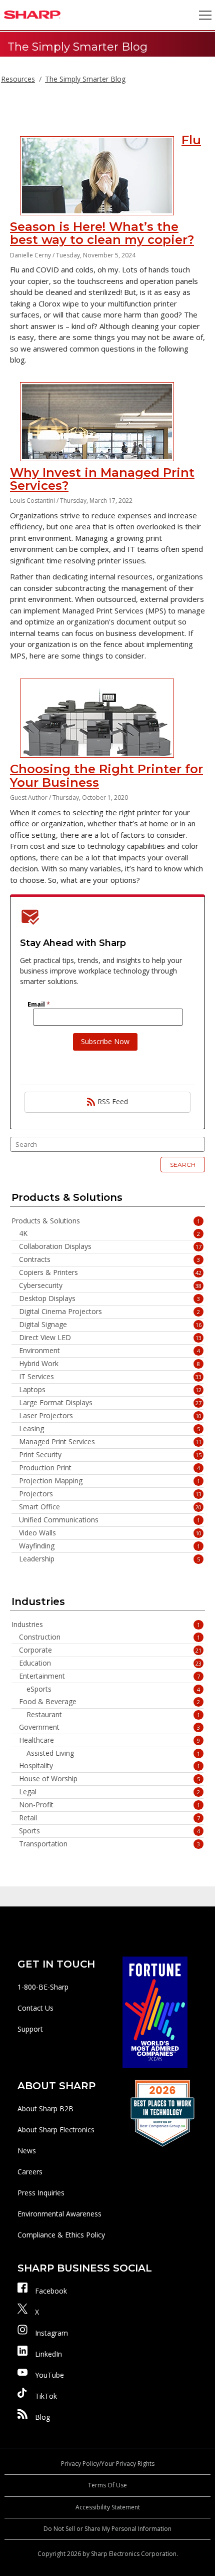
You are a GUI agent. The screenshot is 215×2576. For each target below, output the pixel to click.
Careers (30, 2172)
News (27, 2151)
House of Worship (109, 1779)
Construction (109, 1637)
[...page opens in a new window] (155, 2011)
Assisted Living (113, 1753)
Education (110, 1663)
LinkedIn (48, 2354)
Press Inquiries (41, 2193)
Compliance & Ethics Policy (61, 2235)
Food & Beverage (109, 1702)
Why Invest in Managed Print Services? (102, 479)
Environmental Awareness (59, 2214)
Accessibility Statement (108, 2507)
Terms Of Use (107, 2485)
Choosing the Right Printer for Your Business (106, 775)
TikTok (46, 2396)
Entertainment (109, 1676)
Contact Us (35, 2008)
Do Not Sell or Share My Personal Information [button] (107, 2529)
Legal (109, 1792)
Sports (109, 1831)
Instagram (51, 2333)
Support (30, 2029)
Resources (18, 79)
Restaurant (113, 1715)
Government (109, 1727)
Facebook (51, 2291)
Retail (109, 1818)
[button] (205, 15)
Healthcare (109, 1740)
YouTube (49, 2375)
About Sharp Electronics (56, 2130)
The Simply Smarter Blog (85, 79)
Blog (42, 2417)
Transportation (109, 1844)
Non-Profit (109, 1805)
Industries (106, 1625)
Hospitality (109, 1766)
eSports (113, 1689)
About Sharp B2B (45, 2109)
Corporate (110, 1650)
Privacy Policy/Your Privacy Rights (108, 2464)
